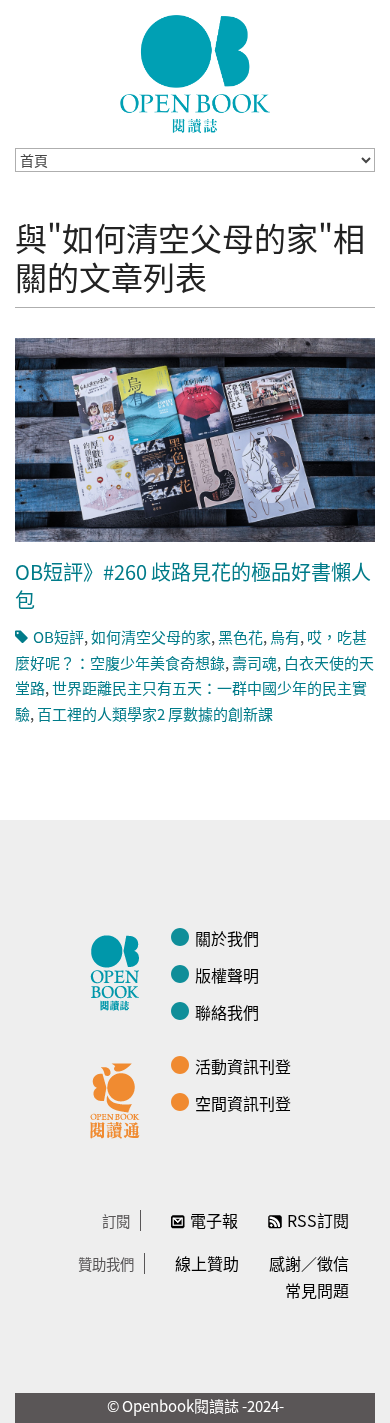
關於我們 (227, 938)
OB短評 (58, 636)
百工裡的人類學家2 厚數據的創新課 (155, 713)
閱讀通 (120, 1098)
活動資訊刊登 (243, 1066)
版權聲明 (227, 975)
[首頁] (195, 74)
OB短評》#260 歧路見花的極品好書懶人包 (193, 585)
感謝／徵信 (309, 1263)
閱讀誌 (120, 970)
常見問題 (317, 1290)
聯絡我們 (227, 1012)
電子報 (214, 1220)
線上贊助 (207, 1263)
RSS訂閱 (318, 1220)
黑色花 (240, 636)
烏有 (285, 636)
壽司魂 (254, 662)
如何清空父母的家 (151, 636)
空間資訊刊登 (243, 1103)
